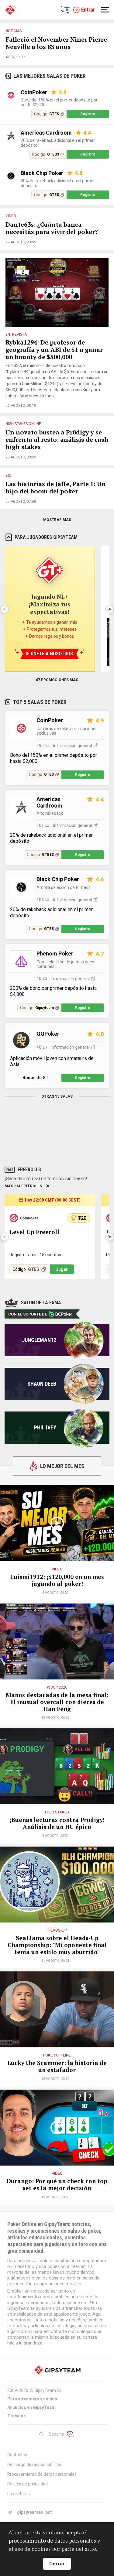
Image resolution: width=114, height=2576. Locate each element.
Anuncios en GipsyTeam (31, 2407)
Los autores (19, 2494)
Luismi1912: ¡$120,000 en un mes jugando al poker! (57, 1580)
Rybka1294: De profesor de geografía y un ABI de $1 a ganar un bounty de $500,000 (54, 350)
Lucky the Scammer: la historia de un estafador (57, 2067)
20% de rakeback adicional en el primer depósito (58, 143)
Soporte (56, 2434)
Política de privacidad (28, 2484)
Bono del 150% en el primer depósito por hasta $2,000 (59, 102)
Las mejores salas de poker (50, 76)
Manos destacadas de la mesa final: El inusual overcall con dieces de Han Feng (57, 1702)
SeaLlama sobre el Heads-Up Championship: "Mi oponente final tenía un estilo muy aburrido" (57, 1945)
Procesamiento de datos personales (42, 2474)
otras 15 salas (57, 1096)
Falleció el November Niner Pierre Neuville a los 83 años (56, 43)
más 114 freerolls (23, 1186)
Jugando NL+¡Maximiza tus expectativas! (50, 604)
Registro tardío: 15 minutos (35, 1255)
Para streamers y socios (32, 2399)
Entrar (88, 10)
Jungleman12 (39, 1340)
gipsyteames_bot (35, 2512)
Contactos (17, 2455)
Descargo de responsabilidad (35, 2465)
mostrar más (57, 520)
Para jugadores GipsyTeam (46, 537)
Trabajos (17, 2416)
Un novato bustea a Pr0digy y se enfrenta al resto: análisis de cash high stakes (57, 440)
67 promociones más (57, 680)
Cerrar (57, 2564)
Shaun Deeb (42, 1384)
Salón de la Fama (41, 1303)
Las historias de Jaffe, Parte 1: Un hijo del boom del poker (56, 488)
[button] (109, 609)
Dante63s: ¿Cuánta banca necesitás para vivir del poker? (52, 228)
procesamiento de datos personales (52, 2540)
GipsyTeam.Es (48, 2390)
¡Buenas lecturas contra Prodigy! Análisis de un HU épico (57, 1823)
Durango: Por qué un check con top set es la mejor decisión (57, 2185)
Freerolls (29, 1170)
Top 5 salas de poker (40, 702)
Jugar (62, 1269)
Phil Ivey (45, 1427)
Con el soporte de (28, 1314)
